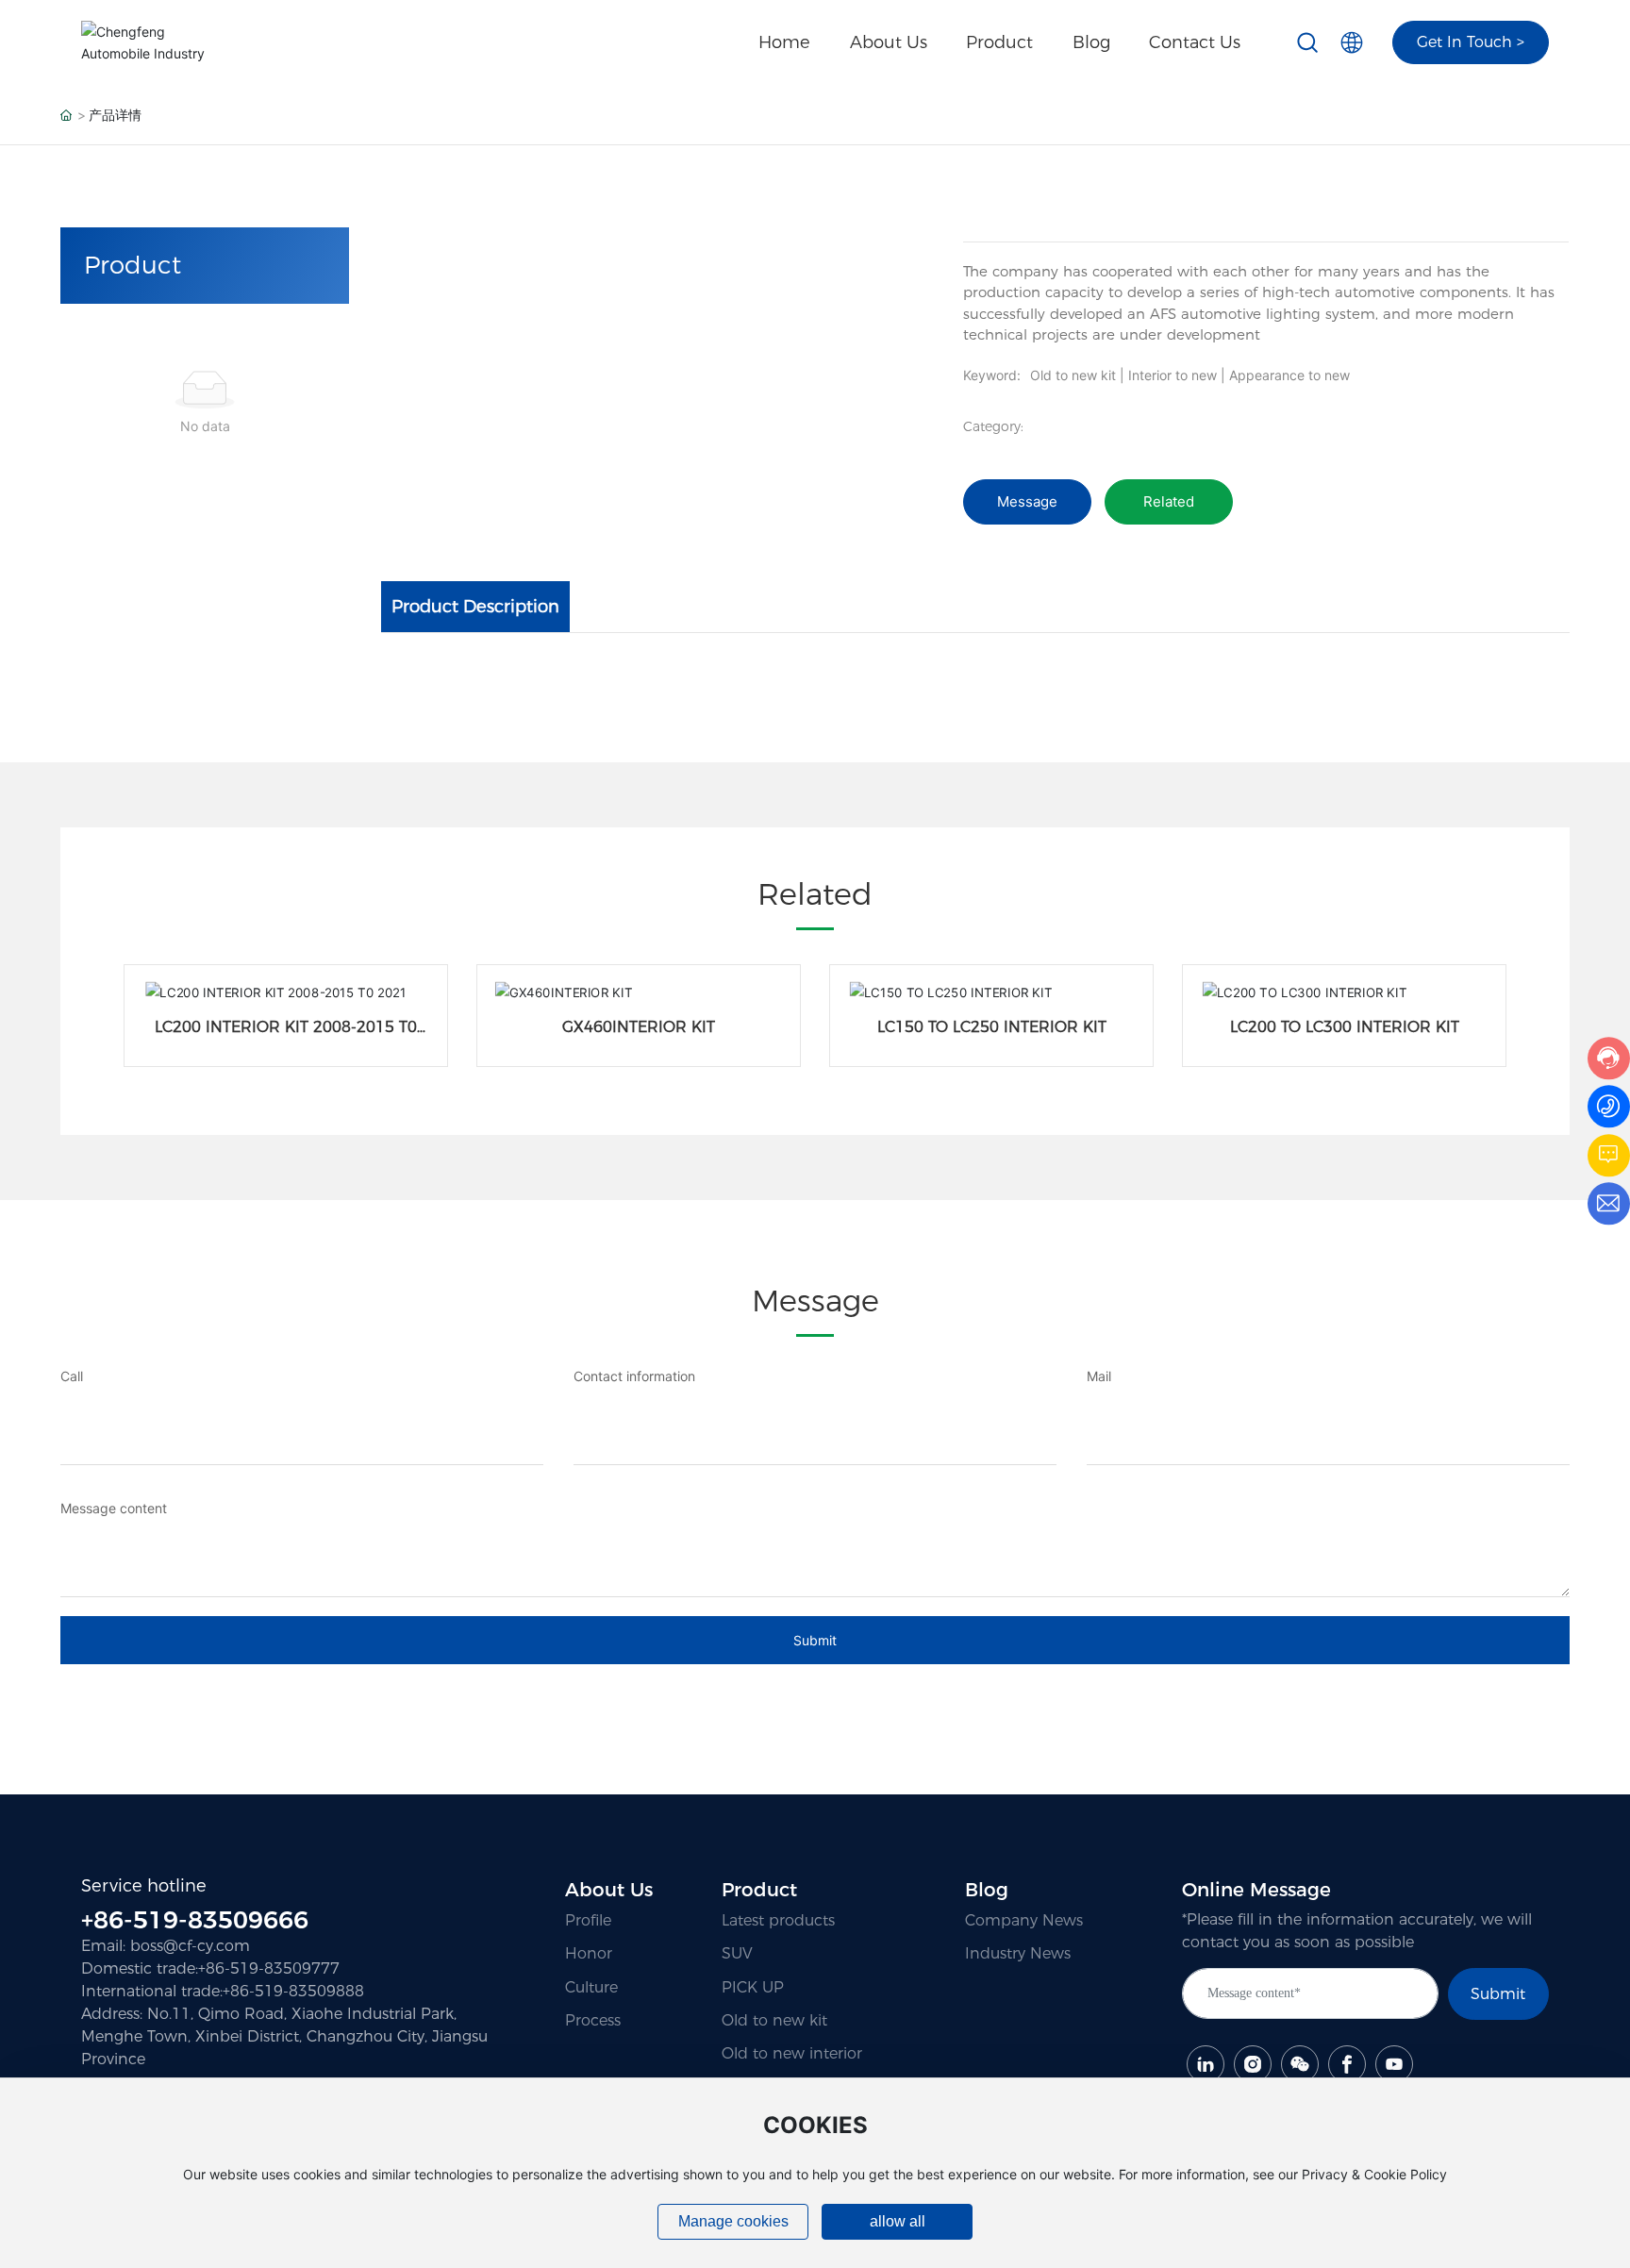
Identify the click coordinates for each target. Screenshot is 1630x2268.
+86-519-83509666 (195, 1920)
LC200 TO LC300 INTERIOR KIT (1345, 1027)
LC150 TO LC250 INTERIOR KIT (992, 1027)
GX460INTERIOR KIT (639, 1027)
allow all (898, 2221)
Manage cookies (733, 2221)
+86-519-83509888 (293, 1991)
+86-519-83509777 (269, 1968)
